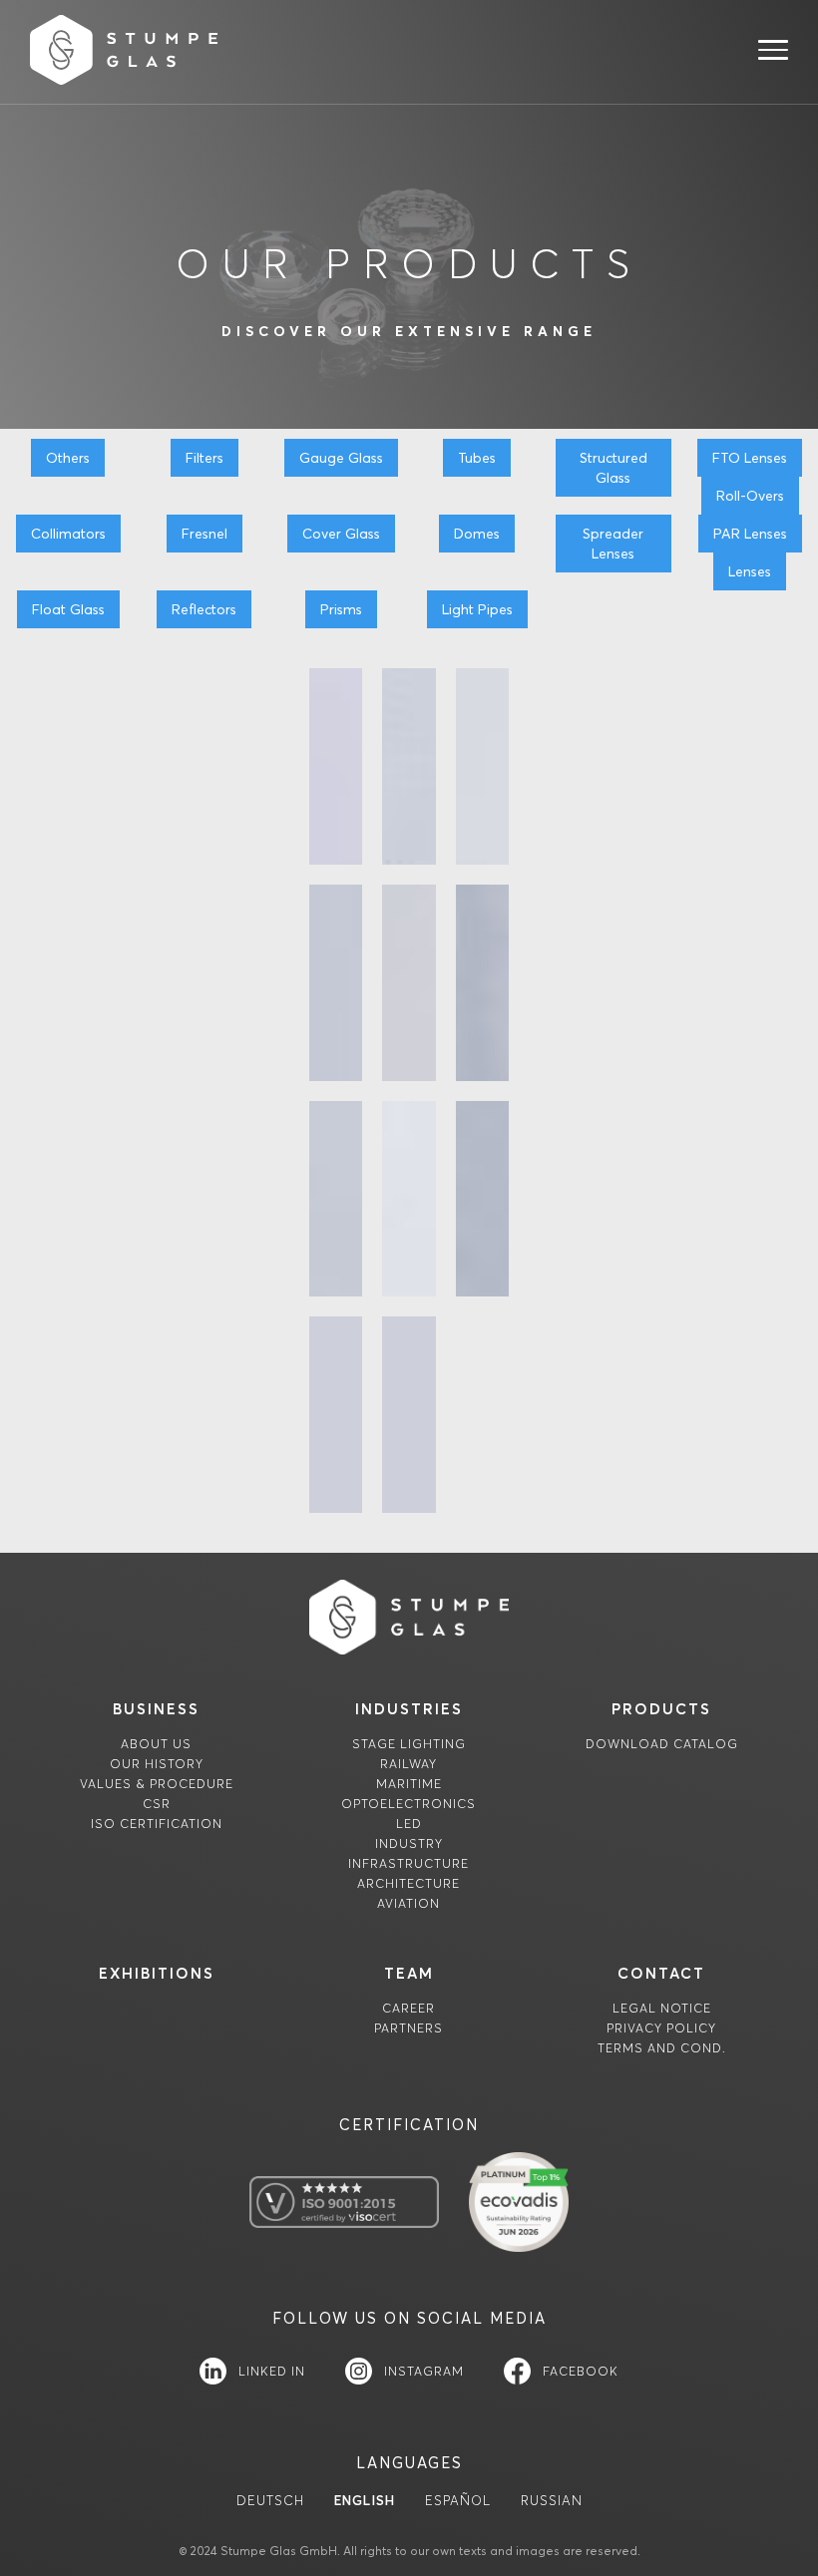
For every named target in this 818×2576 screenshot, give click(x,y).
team (409, 1973)
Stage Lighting (409, 1744)
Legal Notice (662, 2008)
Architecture (409, 1883)
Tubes (477, 458)
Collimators (68, 534)
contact (661, 1973)
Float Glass (68, 609)
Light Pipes (477, 609)
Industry (409, 1843)
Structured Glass (613, 468)
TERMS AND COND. (662, 2048)
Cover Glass (341, 534)
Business (156, 1709)
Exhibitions (157, 1973)
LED (409, 1824)
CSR (157, 1804)
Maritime (409, 1784)
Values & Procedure (157, 1784)
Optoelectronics (409, 1804)
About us (156, 1744)
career (409, 2008)
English (365, 2501)
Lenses (750, 571)
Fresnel (204, 534)
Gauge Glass (341, 458)
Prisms (341, 609)
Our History (157, 1764)
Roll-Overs (750, 496)
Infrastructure (409, 1863)
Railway (409, 1764)
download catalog (662, 1744)
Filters (204, 458)
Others (68, 458)
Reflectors (204, 609)
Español (458, 2501)
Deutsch (270, 2501)
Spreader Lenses (613, 544)
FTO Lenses (750, 458)
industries (409, 1709)
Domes (477, 534)
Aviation (409, 1903)
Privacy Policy (661, 2028)
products (661, 1709)
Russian (552, 2501)
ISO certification (157, 1824)
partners (409, 2028)
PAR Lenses (750, 534)
